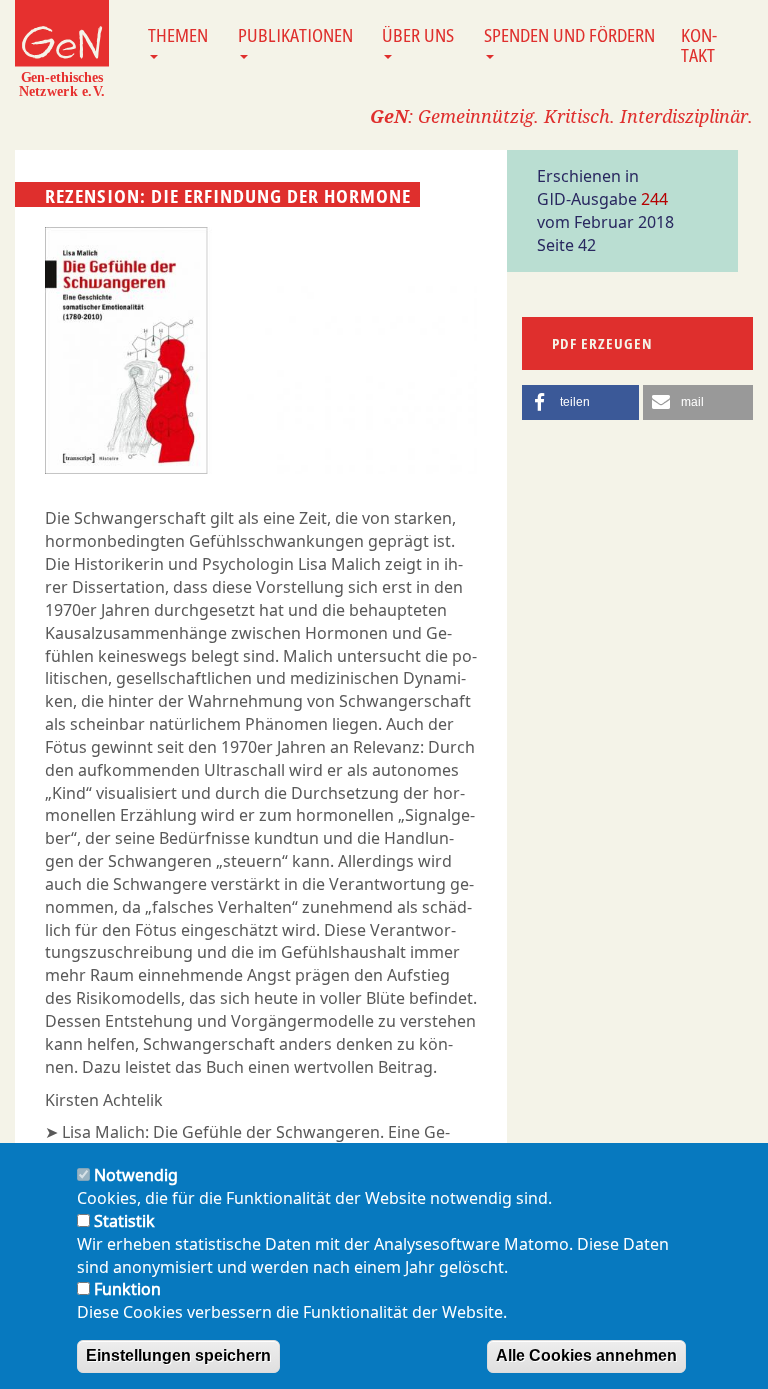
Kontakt (699, 45)
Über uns (418, 35)
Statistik (124, 1221)
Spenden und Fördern (569, 35)
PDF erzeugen (602, 343)
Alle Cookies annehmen (586, 1355)
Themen (178, 35)
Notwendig (136, 1175)
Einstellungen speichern (178, 1355)
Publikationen (295, 35)
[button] (580, 402)
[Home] (62, 48)
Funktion (127, 1289)
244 (654, 199)
